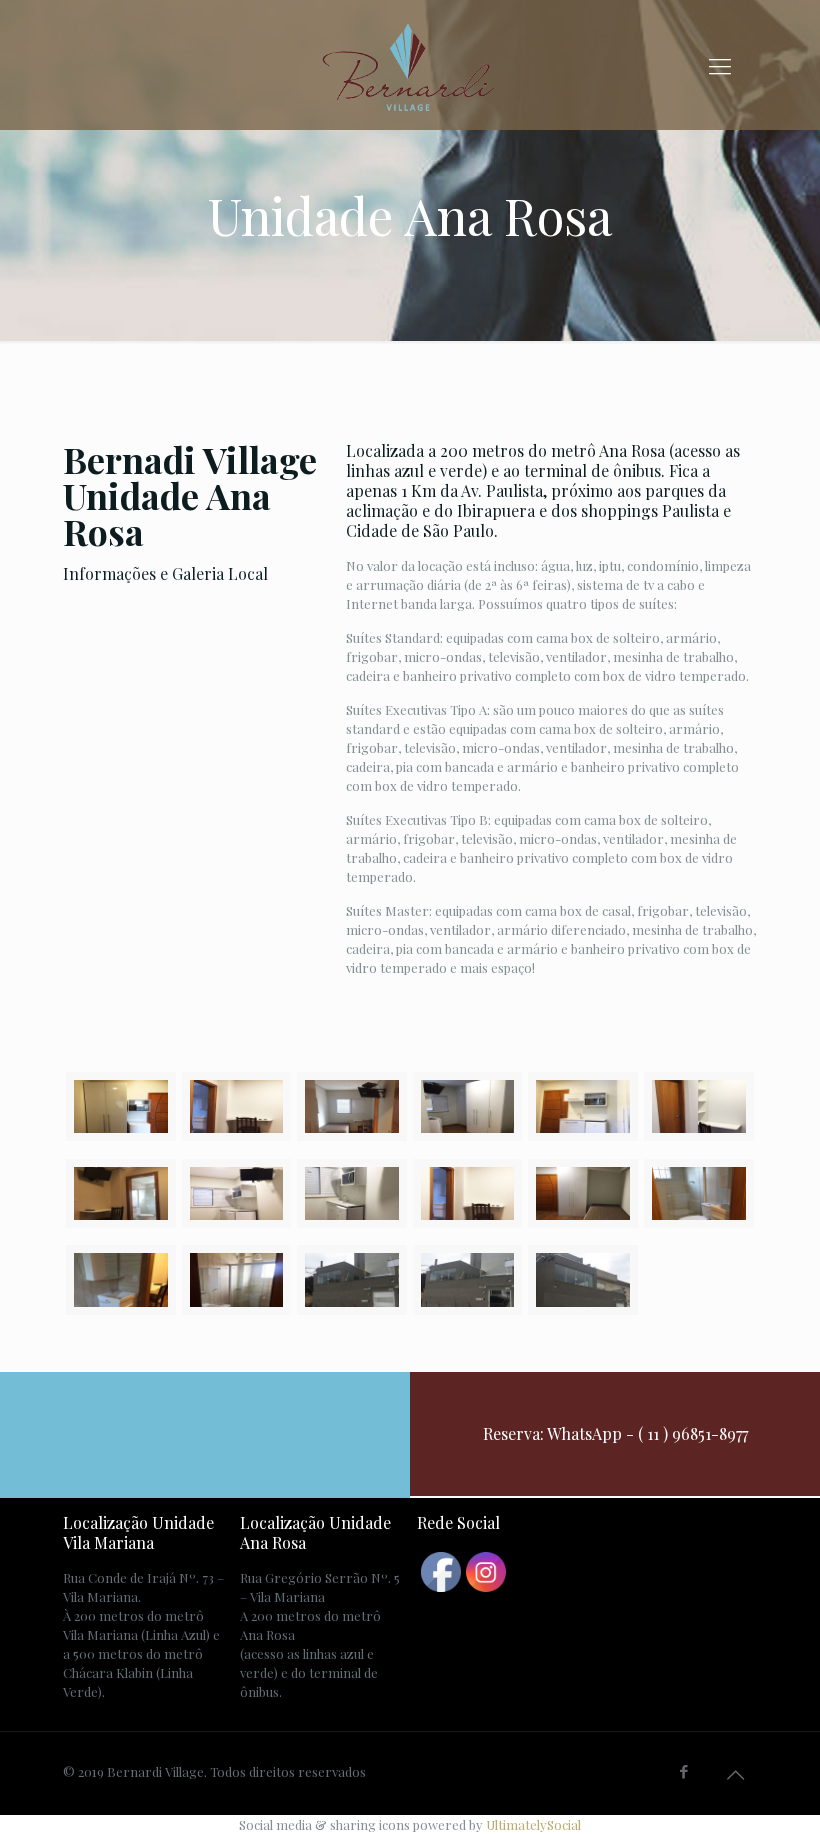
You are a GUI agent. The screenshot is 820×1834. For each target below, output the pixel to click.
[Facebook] (684, 1771)
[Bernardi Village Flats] (410, 65)
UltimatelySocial (533, 1824)
